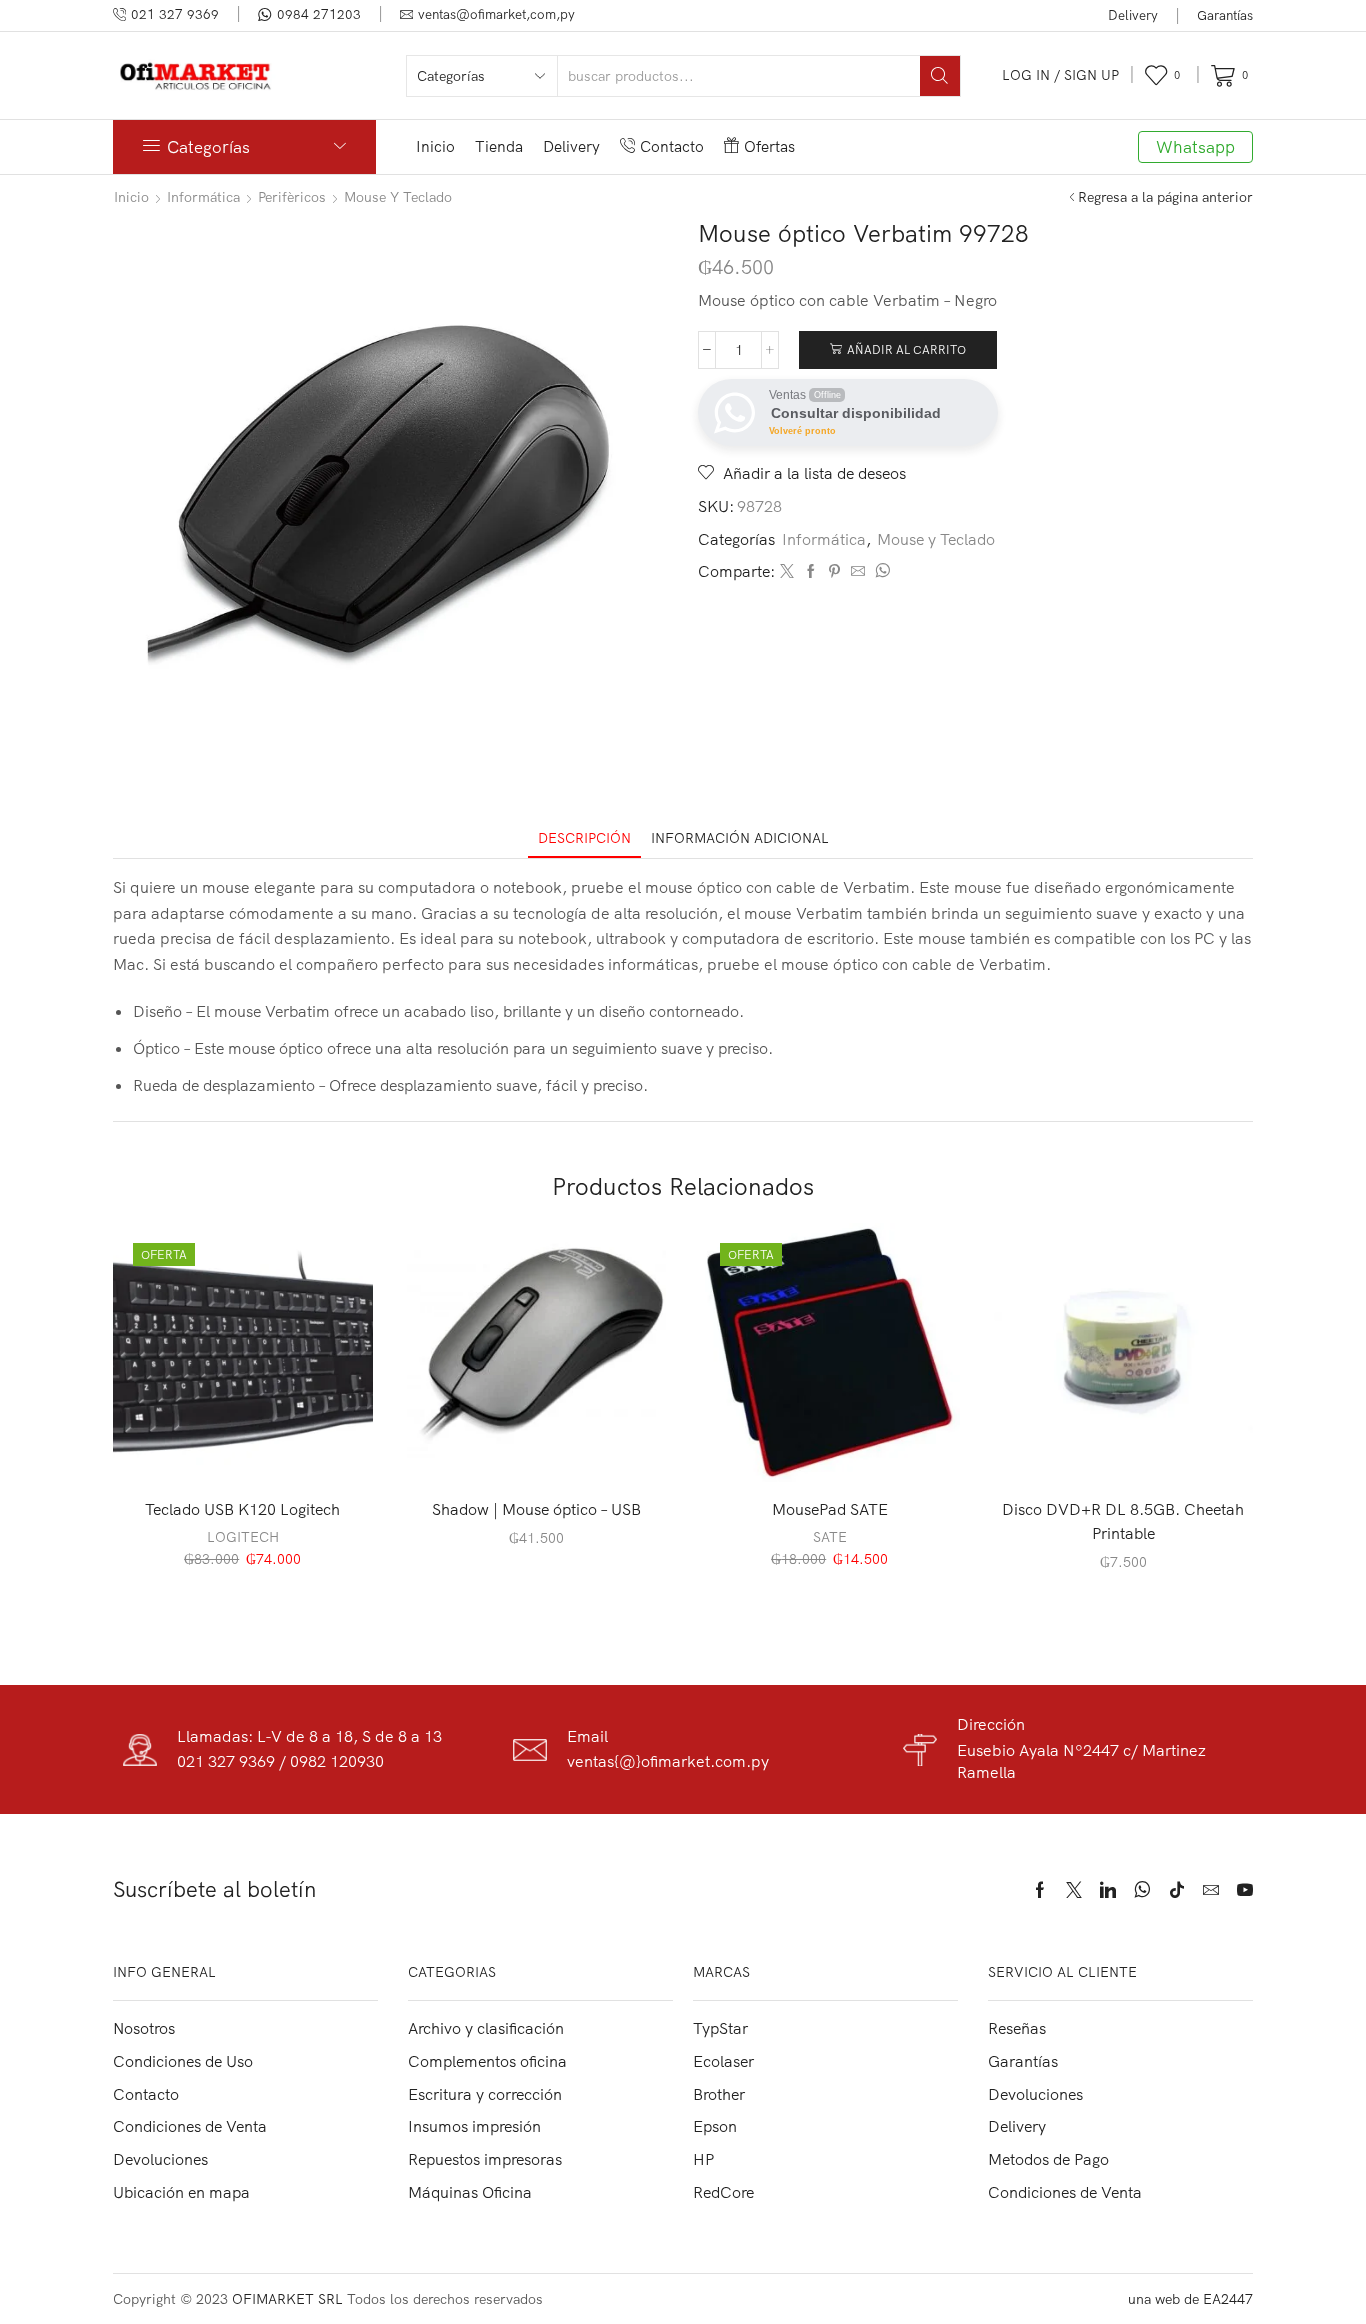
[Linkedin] (1108, 1890)
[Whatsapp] (1142, 1890)
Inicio (435, 146)
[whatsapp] (880, 572)
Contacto (672, 146)
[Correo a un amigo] (858, 572)
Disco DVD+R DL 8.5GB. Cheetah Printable (1123, 1521)
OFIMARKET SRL (287, 2299)
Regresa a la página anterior (1165, 197)
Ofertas (769, 146)
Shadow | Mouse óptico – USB (536, 1509)
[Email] (1211, 1890)
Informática (203, 197)
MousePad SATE (830, 1509)
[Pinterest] (834, 572)
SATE (830, 1537)
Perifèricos (292, 197)
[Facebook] (811, 572)
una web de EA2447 (1190, 2299)
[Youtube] (1245, 1890)
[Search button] (940, 76)
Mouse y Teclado (398, 197)
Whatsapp (1195, 146)
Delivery (1133, 15)
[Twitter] (787, 572)
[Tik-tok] (1177, 1890)
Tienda (499, 146)
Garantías (1225, 15)
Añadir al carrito (906, 349)
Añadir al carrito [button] (253, 1450)
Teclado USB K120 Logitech (242, 1509)
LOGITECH (243, 1537)
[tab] (584, 838)
